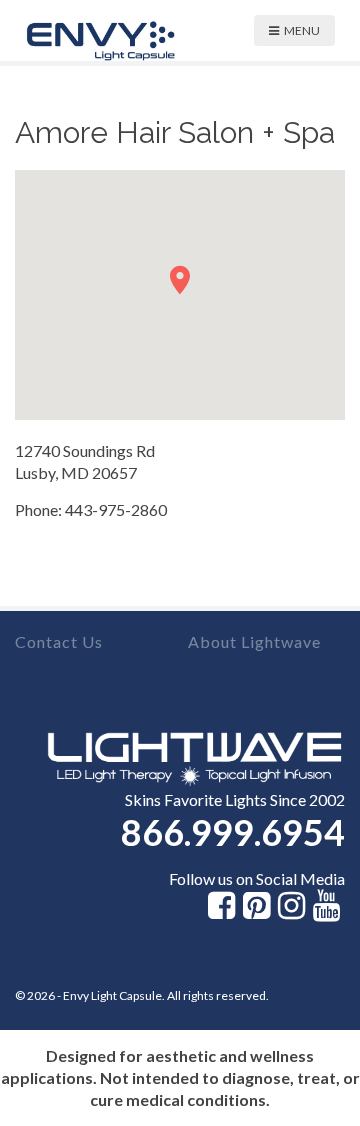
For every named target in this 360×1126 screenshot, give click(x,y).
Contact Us (59, 641)
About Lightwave (254, 641)
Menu (302, 30)
